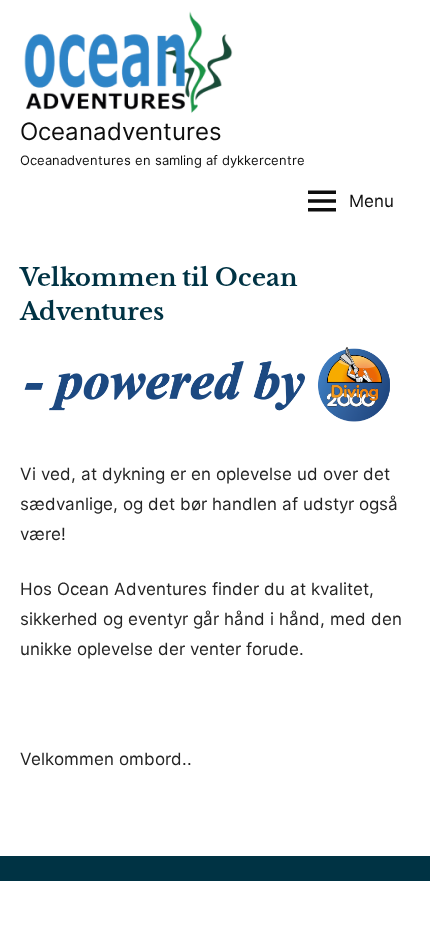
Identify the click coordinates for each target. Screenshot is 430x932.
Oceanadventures (121, 131)
